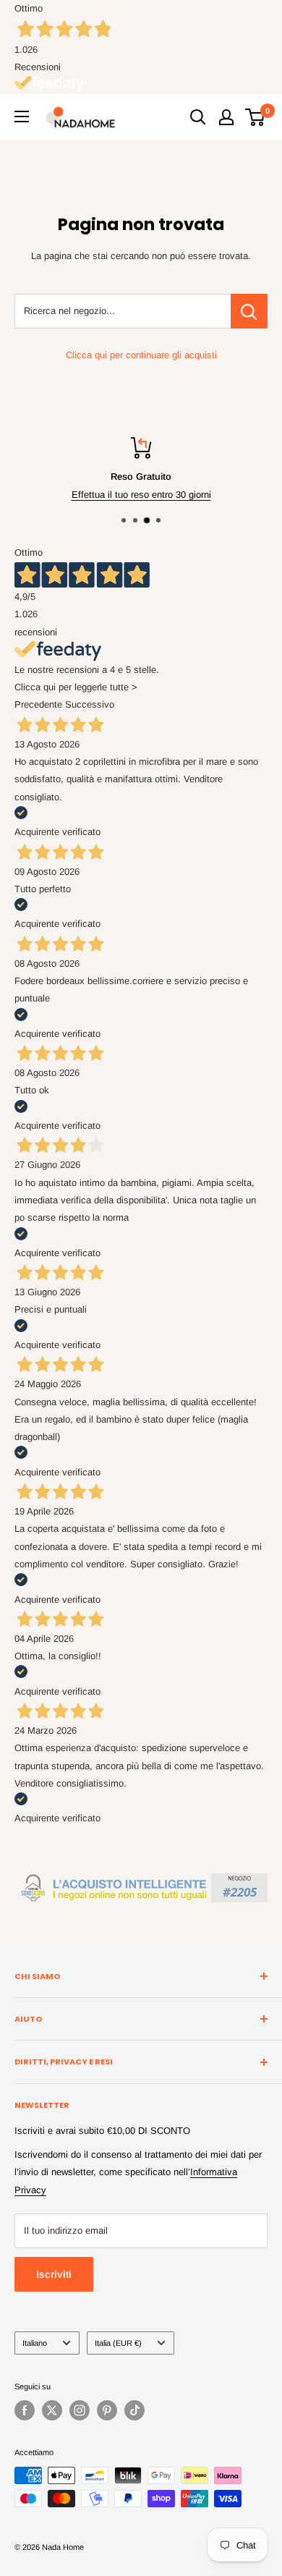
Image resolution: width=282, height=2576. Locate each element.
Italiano (35, 2343)
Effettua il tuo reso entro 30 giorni (141, 495)
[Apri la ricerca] (198, 117)
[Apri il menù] (22, 116)
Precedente (38, 704)
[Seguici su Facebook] (25, 2410)
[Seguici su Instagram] (80, 2410)
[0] (256, 117)
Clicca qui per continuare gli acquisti (141, 355)
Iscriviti (54, 2274)
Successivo (90, 704)
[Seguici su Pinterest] (107, 2410)
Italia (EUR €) (118, 2343)
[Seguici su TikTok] (134, 2410)
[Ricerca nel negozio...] (249, 311)
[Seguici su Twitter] (52, 2410)
